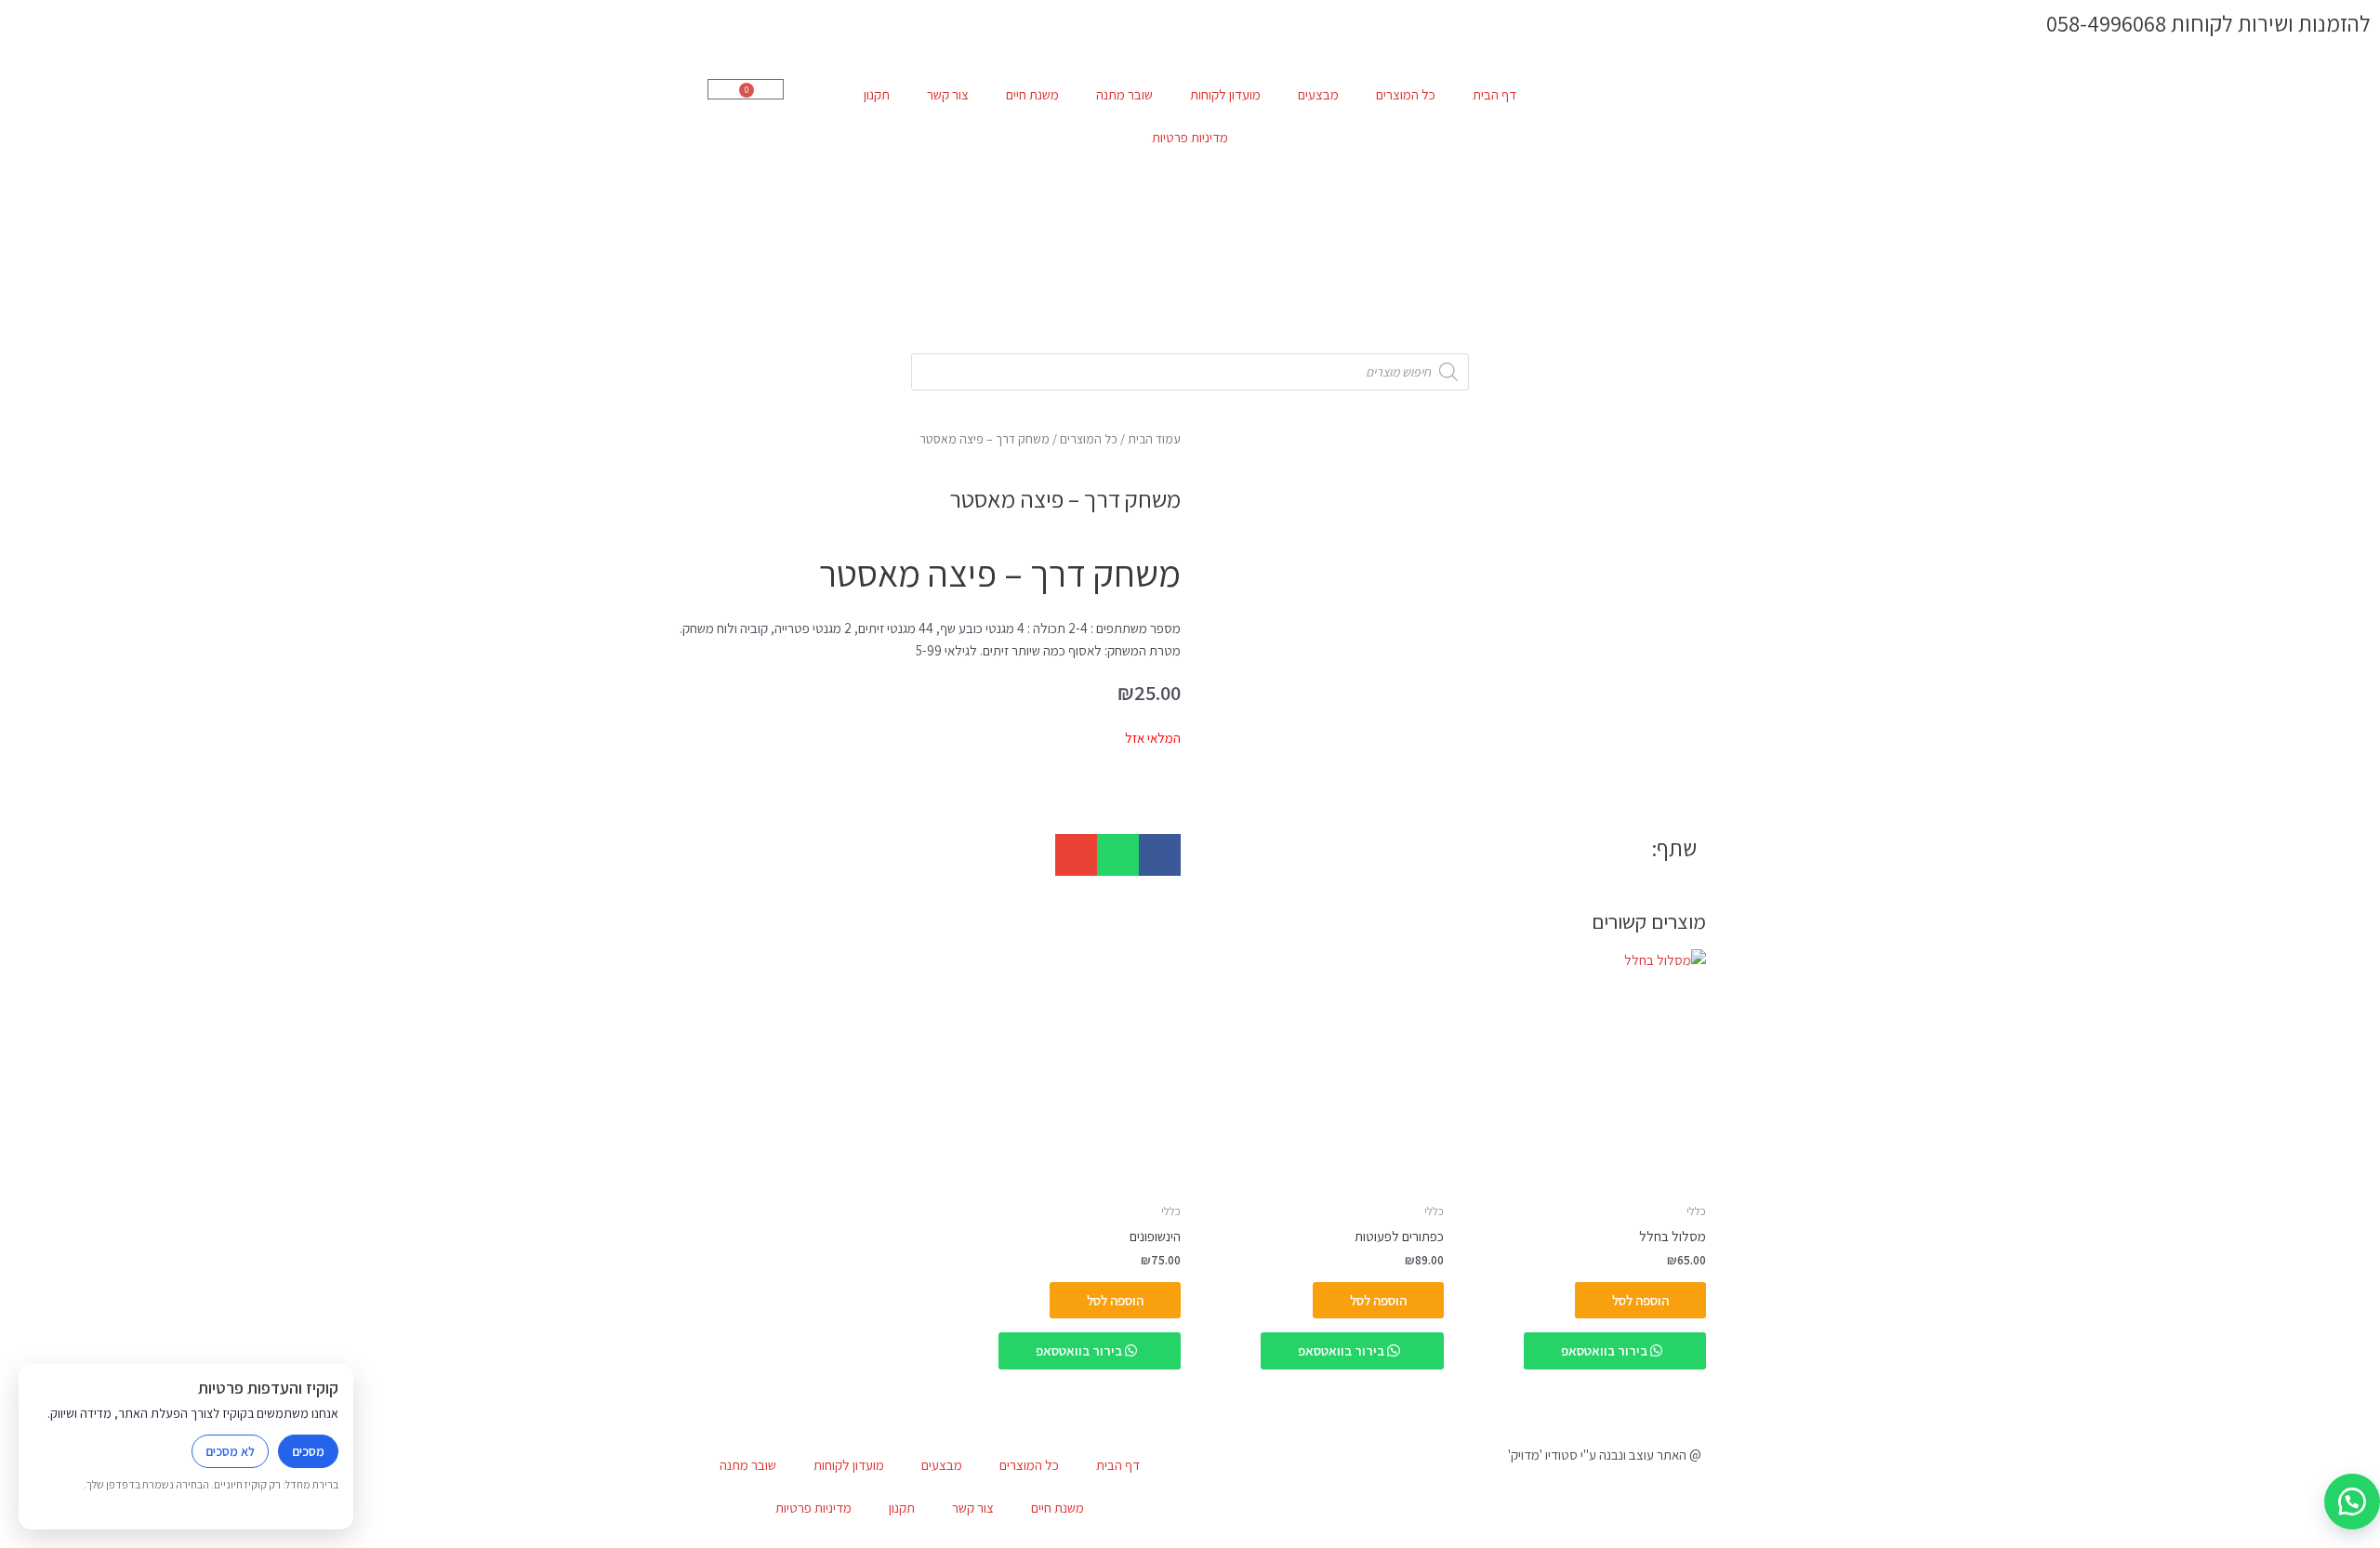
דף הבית (1494, 94)
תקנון (877, 94)
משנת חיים (1032, 94)
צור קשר (948, 94)
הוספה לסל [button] (1640, 1300)
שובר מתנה (1124, 94)
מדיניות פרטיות (1190, 137)
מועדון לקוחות (1225, 94)
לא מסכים (230, 1451)
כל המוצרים (1406, 94)
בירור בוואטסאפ (1606, 1350)
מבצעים (1318, 94)
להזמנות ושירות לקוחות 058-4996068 (2208, 23)
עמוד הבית (1154, 439)
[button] (1160, 855)
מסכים (308, 1451)
